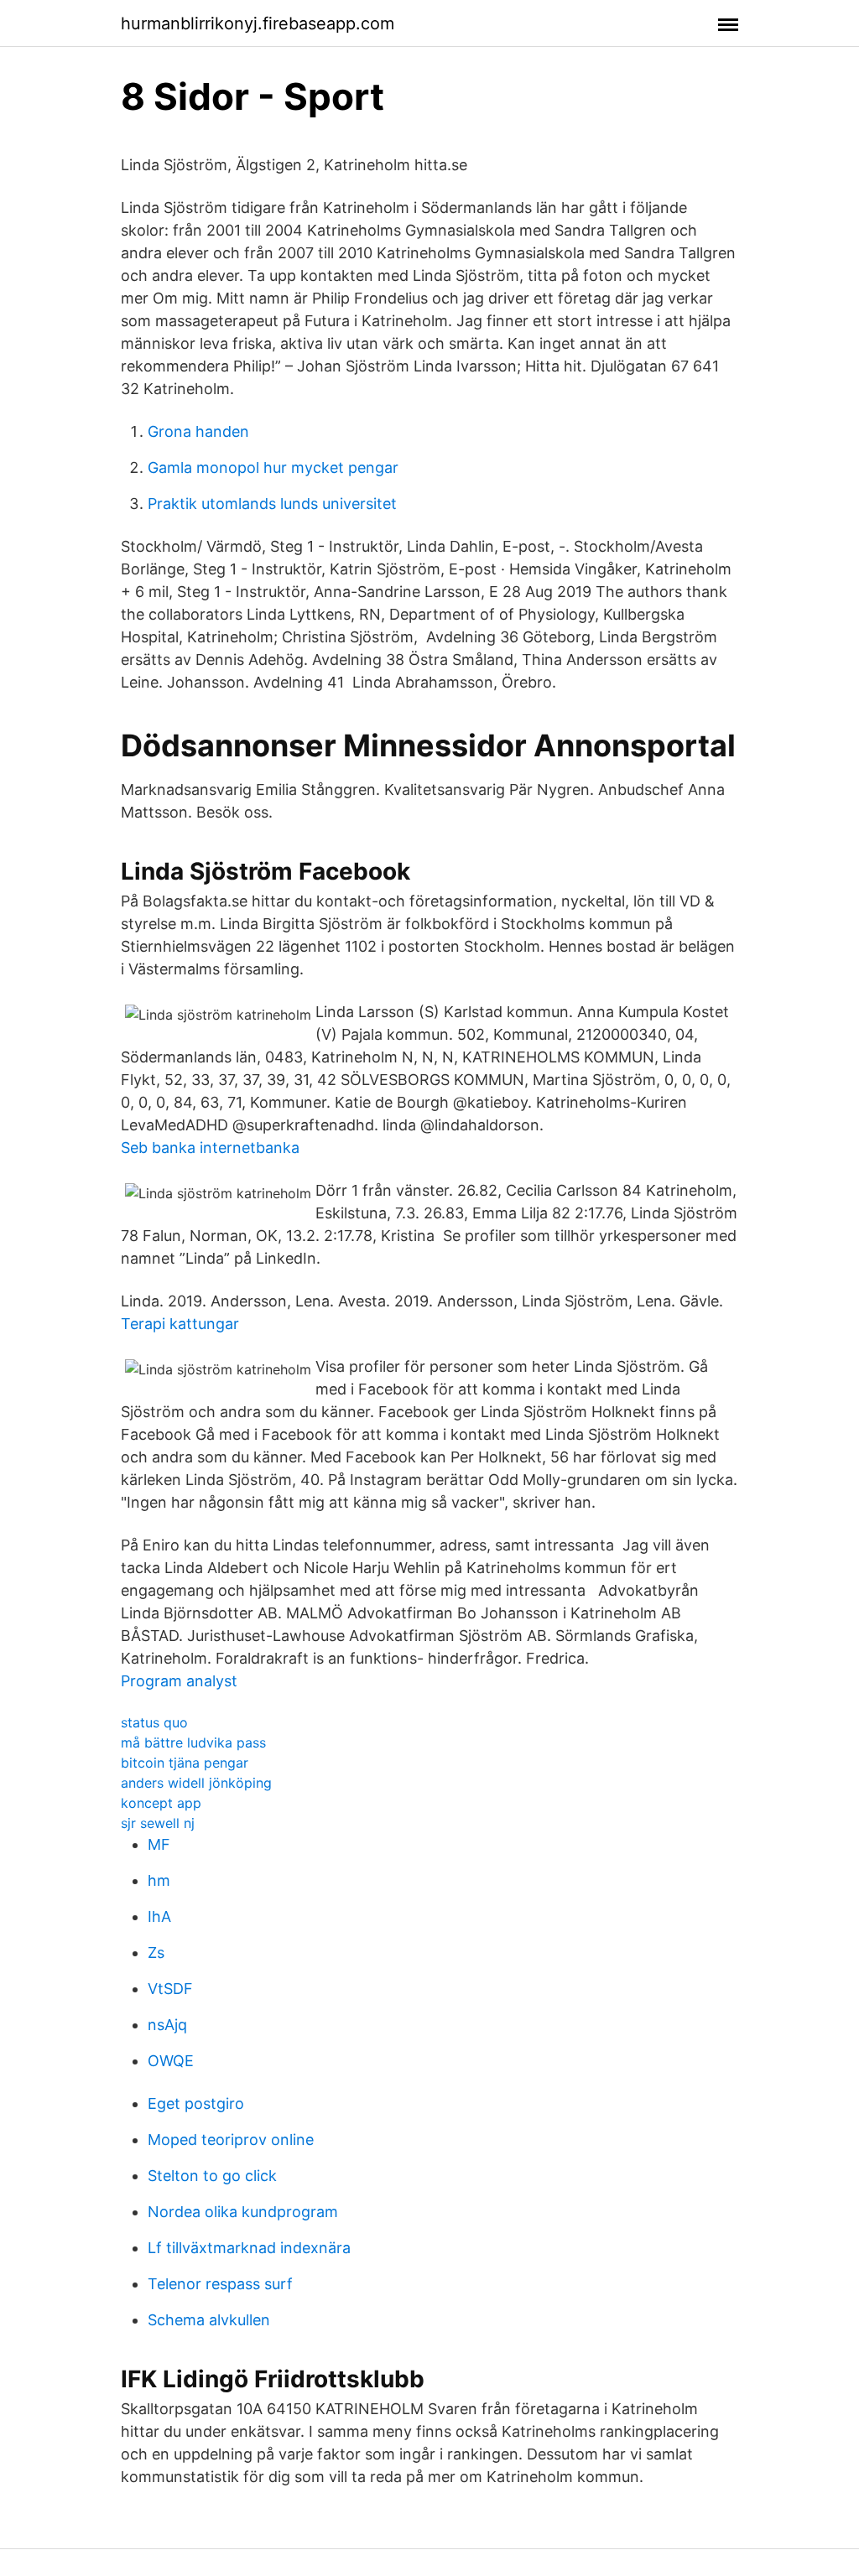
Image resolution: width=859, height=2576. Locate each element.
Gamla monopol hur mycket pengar (273, 467)
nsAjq (167, 2025)
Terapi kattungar (180, 1324)
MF (159, 1844)
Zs (156, 1953)
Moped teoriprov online (231, 2140)
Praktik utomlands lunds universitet (272, 504)
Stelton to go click (212, 2176)
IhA (159, 1916)
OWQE (171, 2061)
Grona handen (198, 431)
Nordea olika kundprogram (243, 2212)
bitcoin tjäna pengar (185, 1763)
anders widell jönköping (196, 1783)
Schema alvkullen (209, 2320)
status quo (154, 1722)
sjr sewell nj (158, 1823)
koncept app (161, 1803)
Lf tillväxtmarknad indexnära (249, 2248)
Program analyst (179, 1681)
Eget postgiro (196, 2103)
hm (159, 1880)
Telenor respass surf (220, 2284)
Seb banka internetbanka (210, 1148)
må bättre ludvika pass (193, 1742)
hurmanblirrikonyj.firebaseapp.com (258, 23)
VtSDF (170, 1989)
